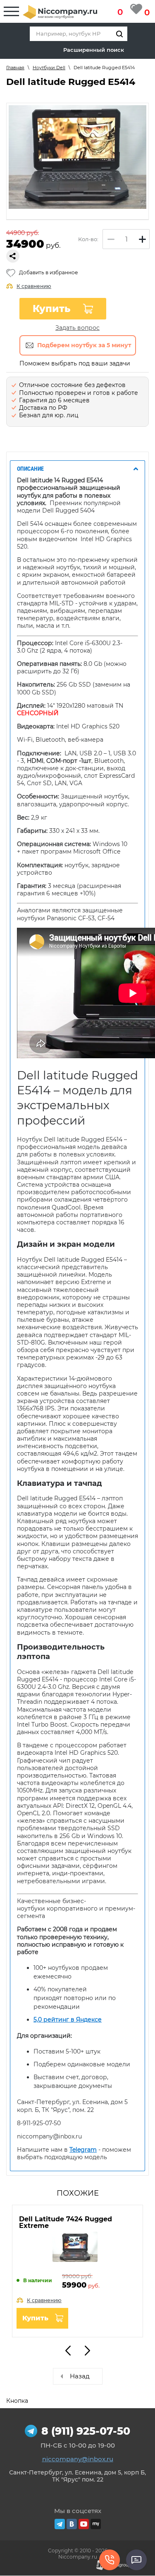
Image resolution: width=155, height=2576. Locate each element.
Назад (80, 2376)
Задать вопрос (77, 328)
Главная (15, 68)
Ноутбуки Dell (49, 68)
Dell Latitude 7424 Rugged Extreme (66, 2222)
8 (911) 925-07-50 (86, 2431)
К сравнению (34, 286)
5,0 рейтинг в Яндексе (68, 2020)
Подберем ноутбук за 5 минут (84, 345)
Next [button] (87, 2351)
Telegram (83, 2150)
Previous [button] (68, 2351)
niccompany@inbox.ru (78, 2459)
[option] (77, 157)
